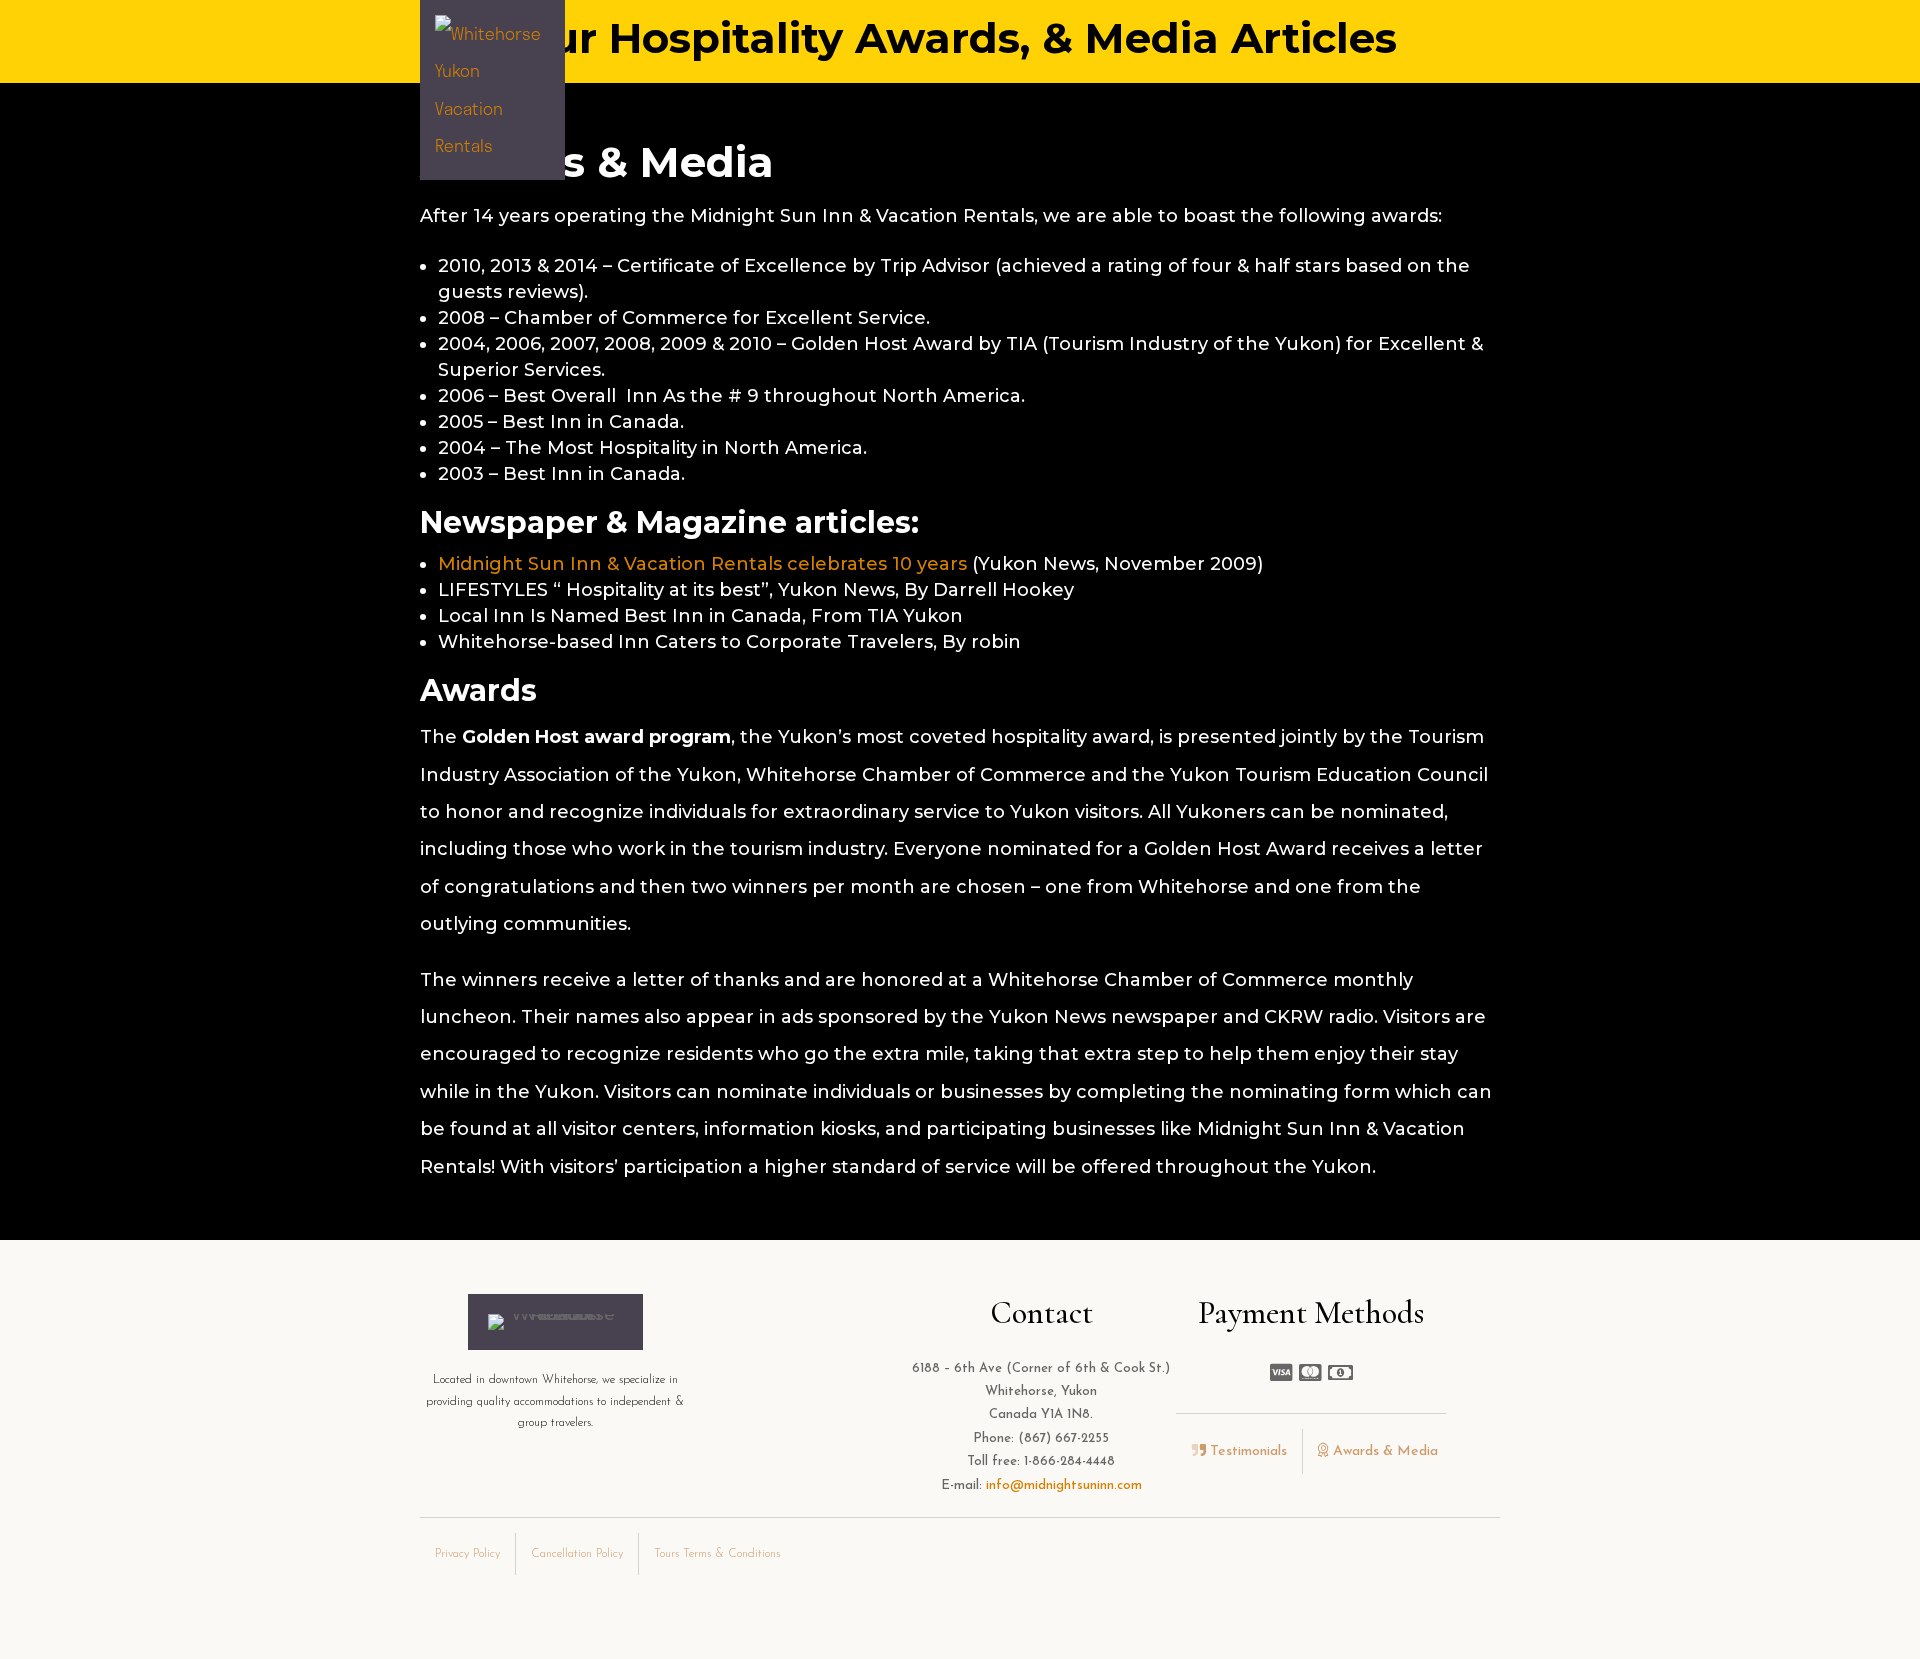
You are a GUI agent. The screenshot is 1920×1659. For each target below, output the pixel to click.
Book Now (1453, 89)
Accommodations (671, 89)
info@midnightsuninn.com (1064, 1485)
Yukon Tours (1201, 89)
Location (955, 89)
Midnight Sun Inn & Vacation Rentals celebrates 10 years (702, 564)
